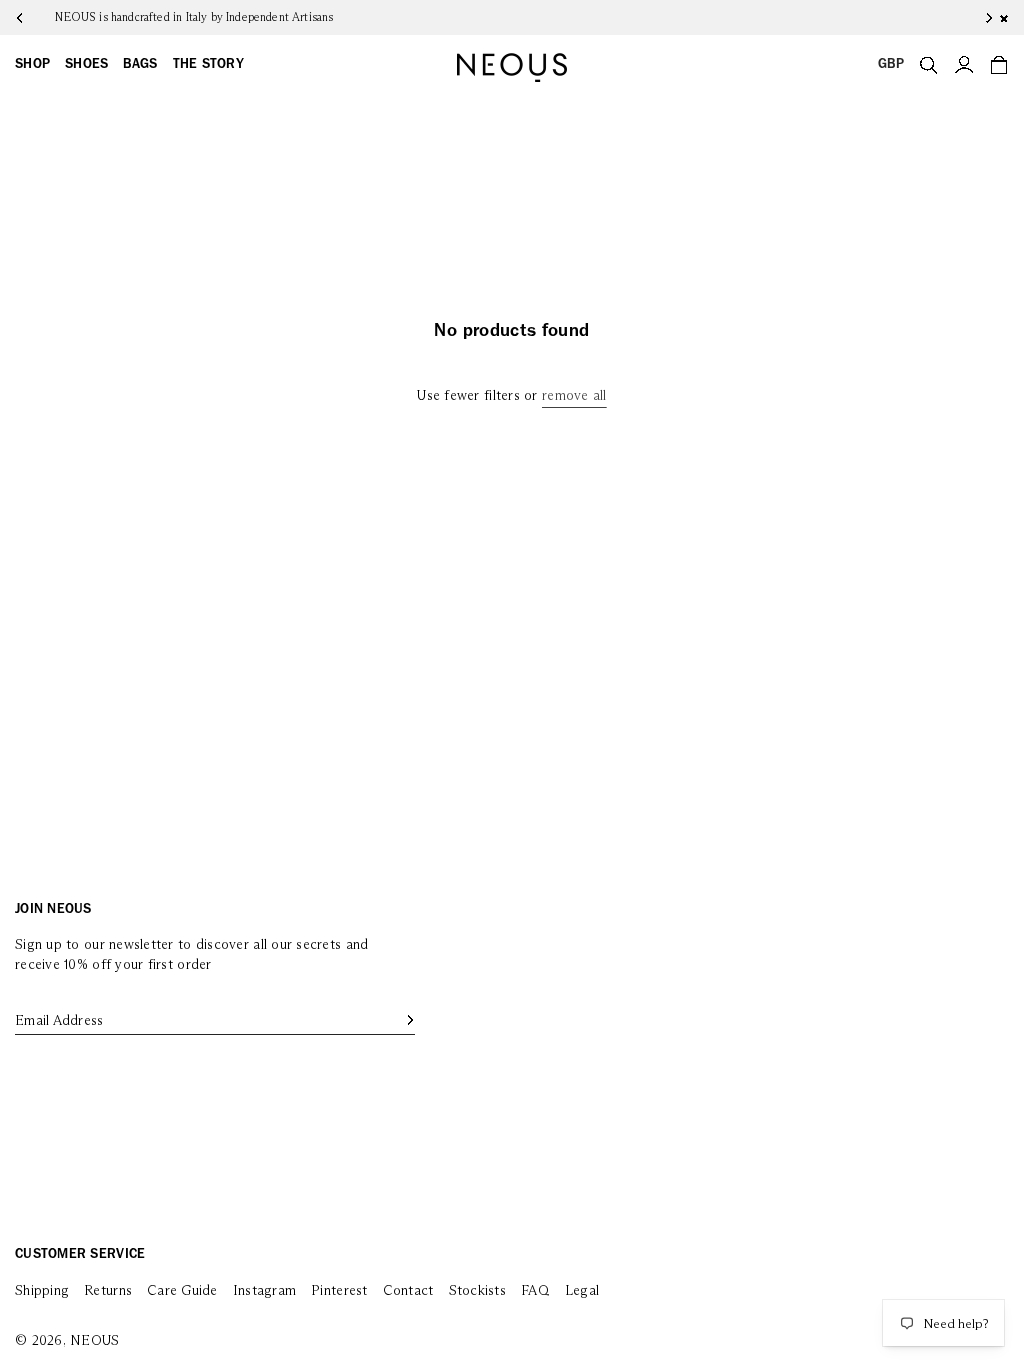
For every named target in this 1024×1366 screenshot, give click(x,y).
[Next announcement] (974, 17)
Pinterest (339, 1290)
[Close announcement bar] (1004, 18)
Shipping (42, 1290)
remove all (574, 395)
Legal (582, 1290)
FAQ (535, 1290)
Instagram (264, 1290)
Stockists (477, 1290)
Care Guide (182, 1290)
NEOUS (94, 1340)
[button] (32, 65)
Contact (408, 1290)
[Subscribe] (409, 1020)
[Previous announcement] (35, 17)
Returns (108, 1290)
